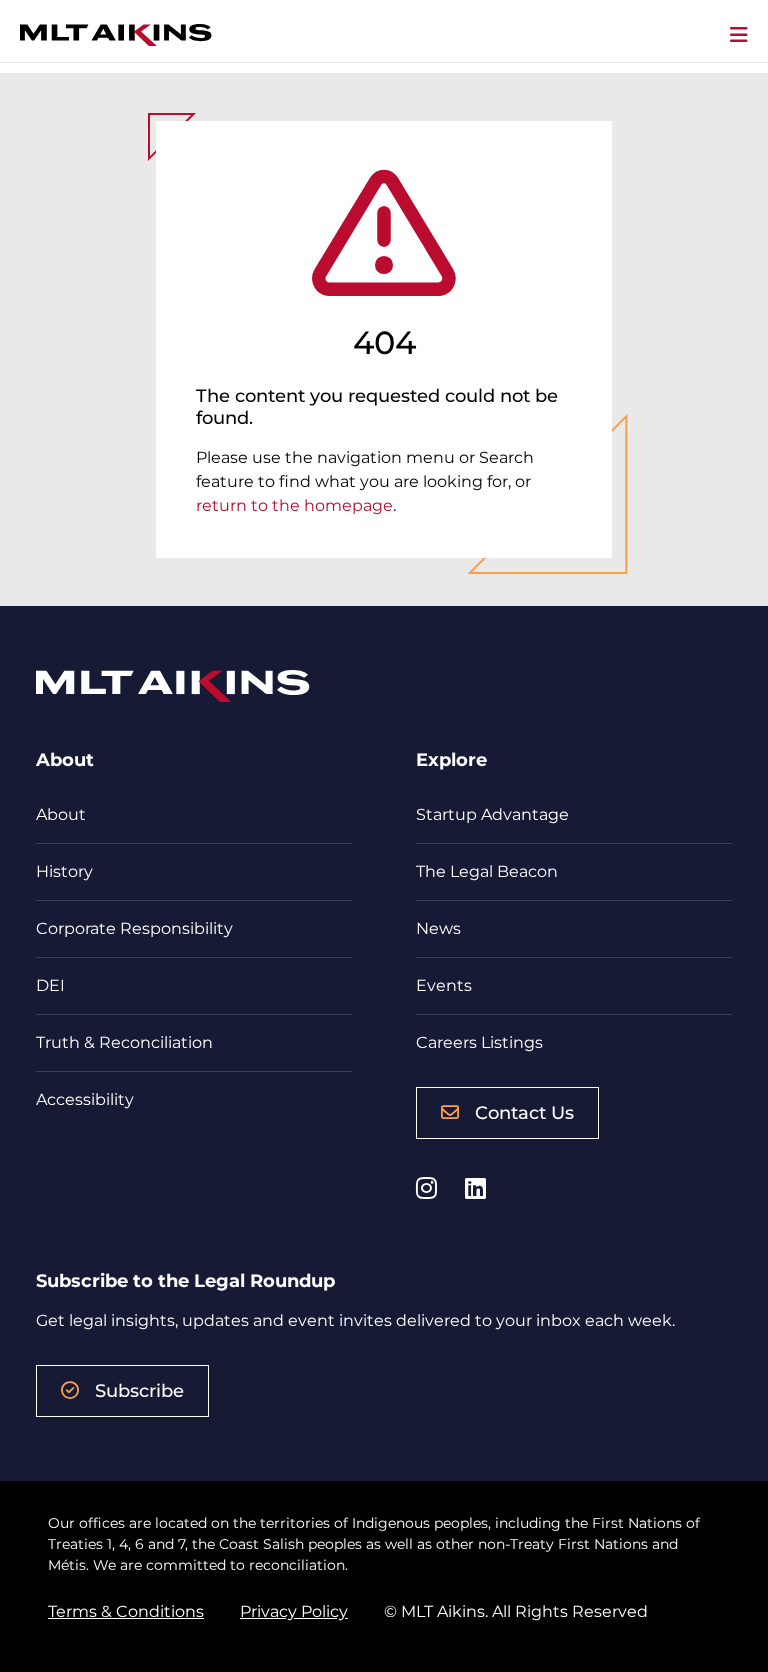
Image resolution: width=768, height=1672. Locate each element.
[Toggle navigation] (739, 35)
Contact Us (524, 1113)
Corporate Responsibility (134, 928)
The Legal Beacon (487, 871)
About (61, 814)
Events (444, 985)
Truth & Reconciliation (124, 1042)
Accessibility (85, 1099)
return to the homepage (294, 505)
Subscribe (139, 1391)
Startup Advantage (492, 814)
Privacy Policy (294, 1611)
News (438, 928)
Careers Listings (479, 1042)
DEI (50, 985)
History (64, 871)
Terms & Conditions (126, 1611)
